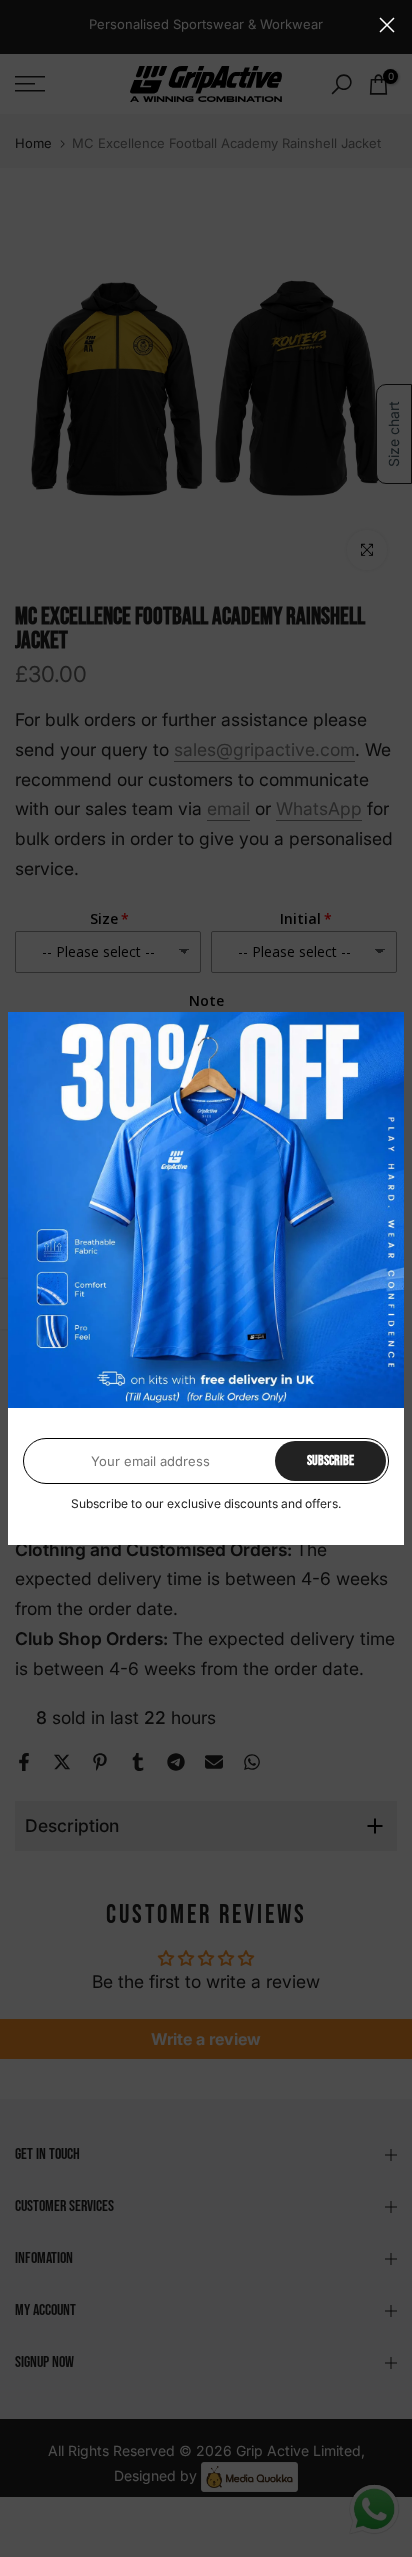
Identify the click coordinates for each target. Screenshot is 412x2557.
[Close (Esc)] (387, 25)
